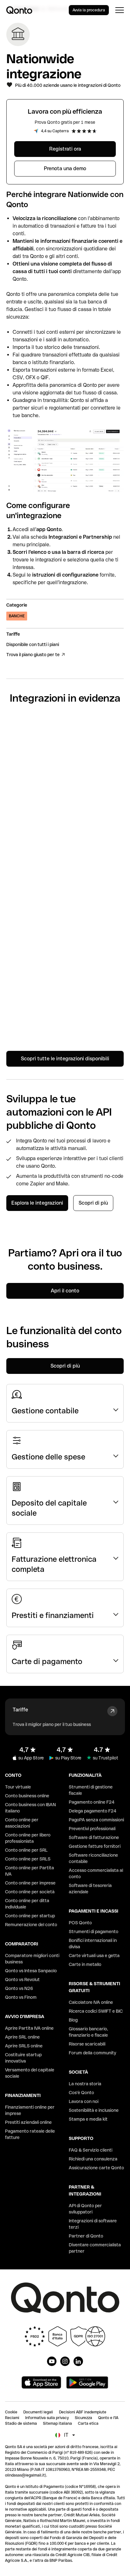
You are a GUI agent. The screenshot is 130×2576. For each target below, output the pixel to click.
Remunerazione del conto (31, 1925)
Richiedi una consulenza (93, 2159)
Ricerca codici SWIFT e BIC (96, 2011)
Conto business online (27, 1796)
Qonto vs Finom (21, 1997)
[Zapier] (65, 734)
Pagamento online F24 (92, 1802)
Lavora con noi (84, 2101)
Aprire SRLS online (24, 2046)
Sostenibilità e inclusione (94, 2110)
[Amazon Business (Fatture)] (65, 1021)
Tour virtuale (18, 1787)
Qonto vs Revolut (22, 1980)
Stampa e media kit (88, 2119)
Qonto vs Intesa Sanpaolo (31, 1971)
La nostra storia (85, 2084)
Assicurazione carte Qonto (96, 2168)
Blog (73, 2020)
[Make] (65, 898)
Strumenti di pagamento (94, 1932)
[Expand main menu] (119, 10)
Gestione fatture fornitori (95, 1846)
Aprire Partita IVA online (29, 2028)
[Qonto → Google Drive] (65, 857)
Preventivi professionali (92, 1829)
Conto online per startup (30, 1916)
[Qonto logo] (19, 10)
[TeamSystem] (65, 939)
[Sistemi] (65, 816)
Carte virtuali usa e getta (94, 1956)
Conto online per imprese (30, 1883)
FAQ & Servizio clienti (91, 2150)
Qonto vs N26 (19, 1988)
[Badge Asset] (52, 2361)
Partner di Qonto (86, 2236)
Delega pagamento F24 (93, 1811)
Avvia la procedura (89, 10)
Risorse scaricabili (87, 2044)
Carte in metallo (85, 1964)
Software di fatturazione (94, 1837)
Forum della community (92, 2053)
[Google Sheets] (65, 775)
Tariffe (20, 1710)
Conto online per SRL (26, 1850)
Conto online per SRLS (28, 1859)
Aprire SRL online (22, 2037)
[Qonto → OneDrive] (65, 980)
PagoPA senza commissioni (96, 1820)
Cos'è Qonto (81, 2093)
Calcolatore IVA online (91, 2002)
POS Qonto (80, 1923)
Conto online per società (30, 1892)
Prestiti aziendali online (28, 2122)
